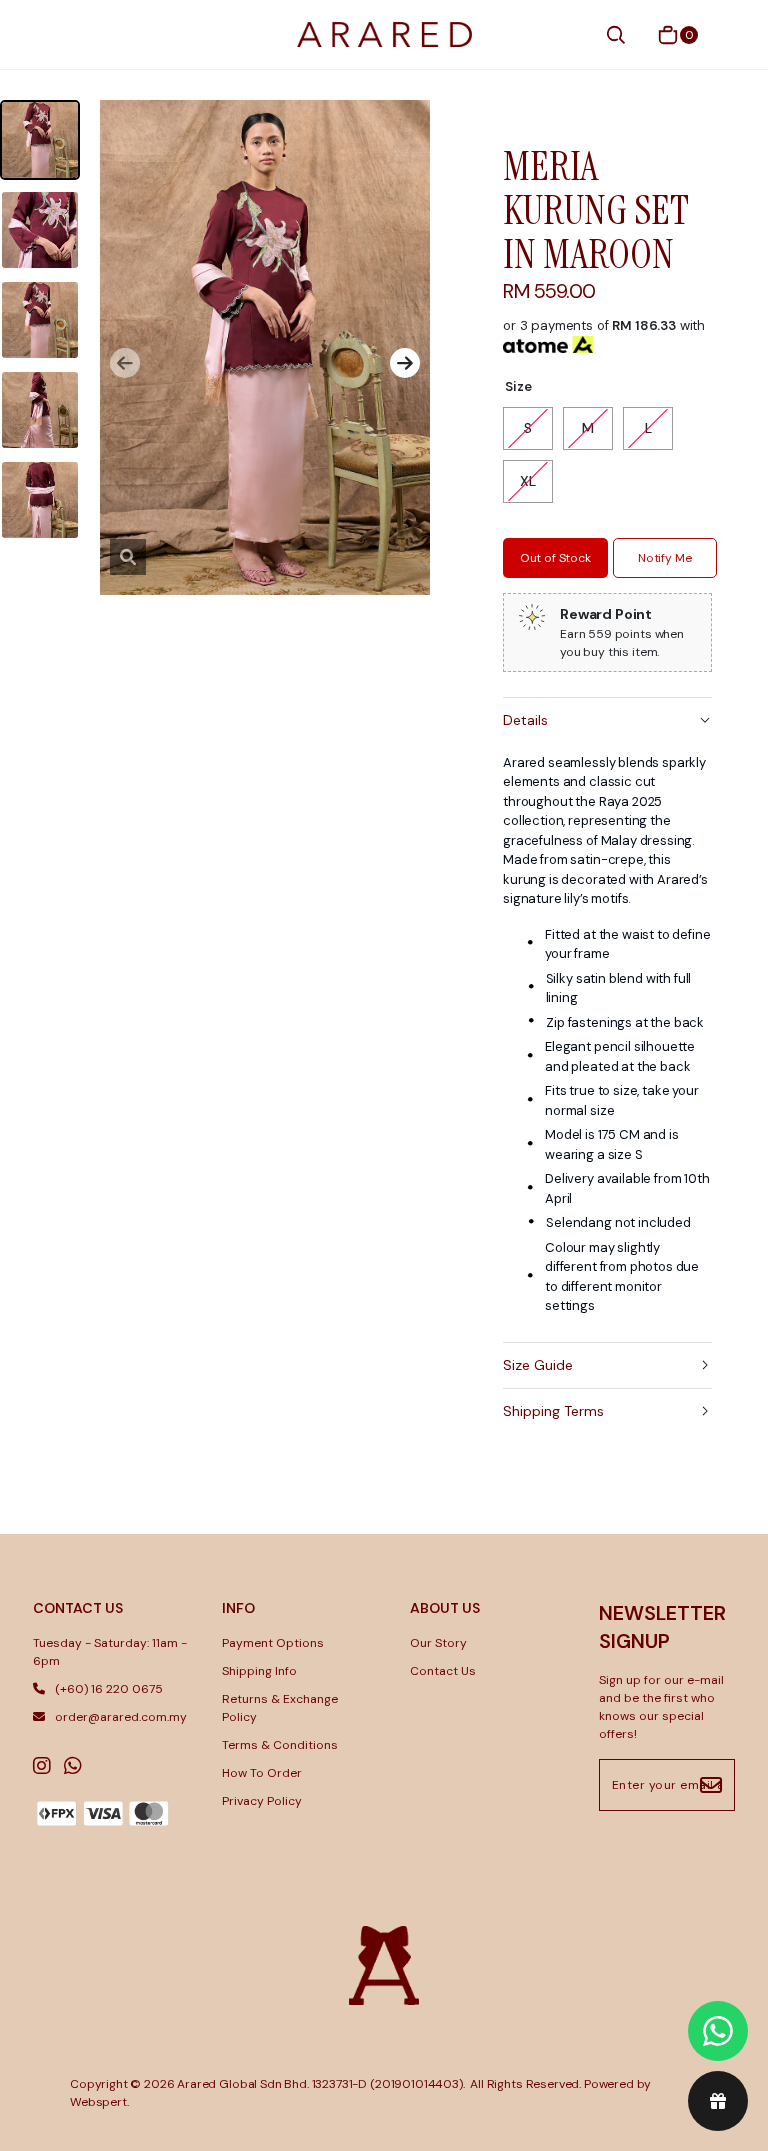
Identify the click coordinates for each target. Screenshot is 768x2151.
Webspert (98, 2102)
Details (525, 720)
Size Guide (538, 1365)
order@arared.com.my (121, 1717)
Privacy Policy (262, 1801)
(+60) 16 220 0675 (109, 1689)
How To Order (262, 1773)
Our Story (438, 1643)
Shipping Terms (553, 1411)
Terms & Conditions (280, 1745)
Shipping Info (259, 1671)
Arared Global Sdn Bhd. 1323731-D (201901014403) (319, 2084)
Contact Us (443, 1671)
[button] (125, 363)
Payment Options (273, 1643)
